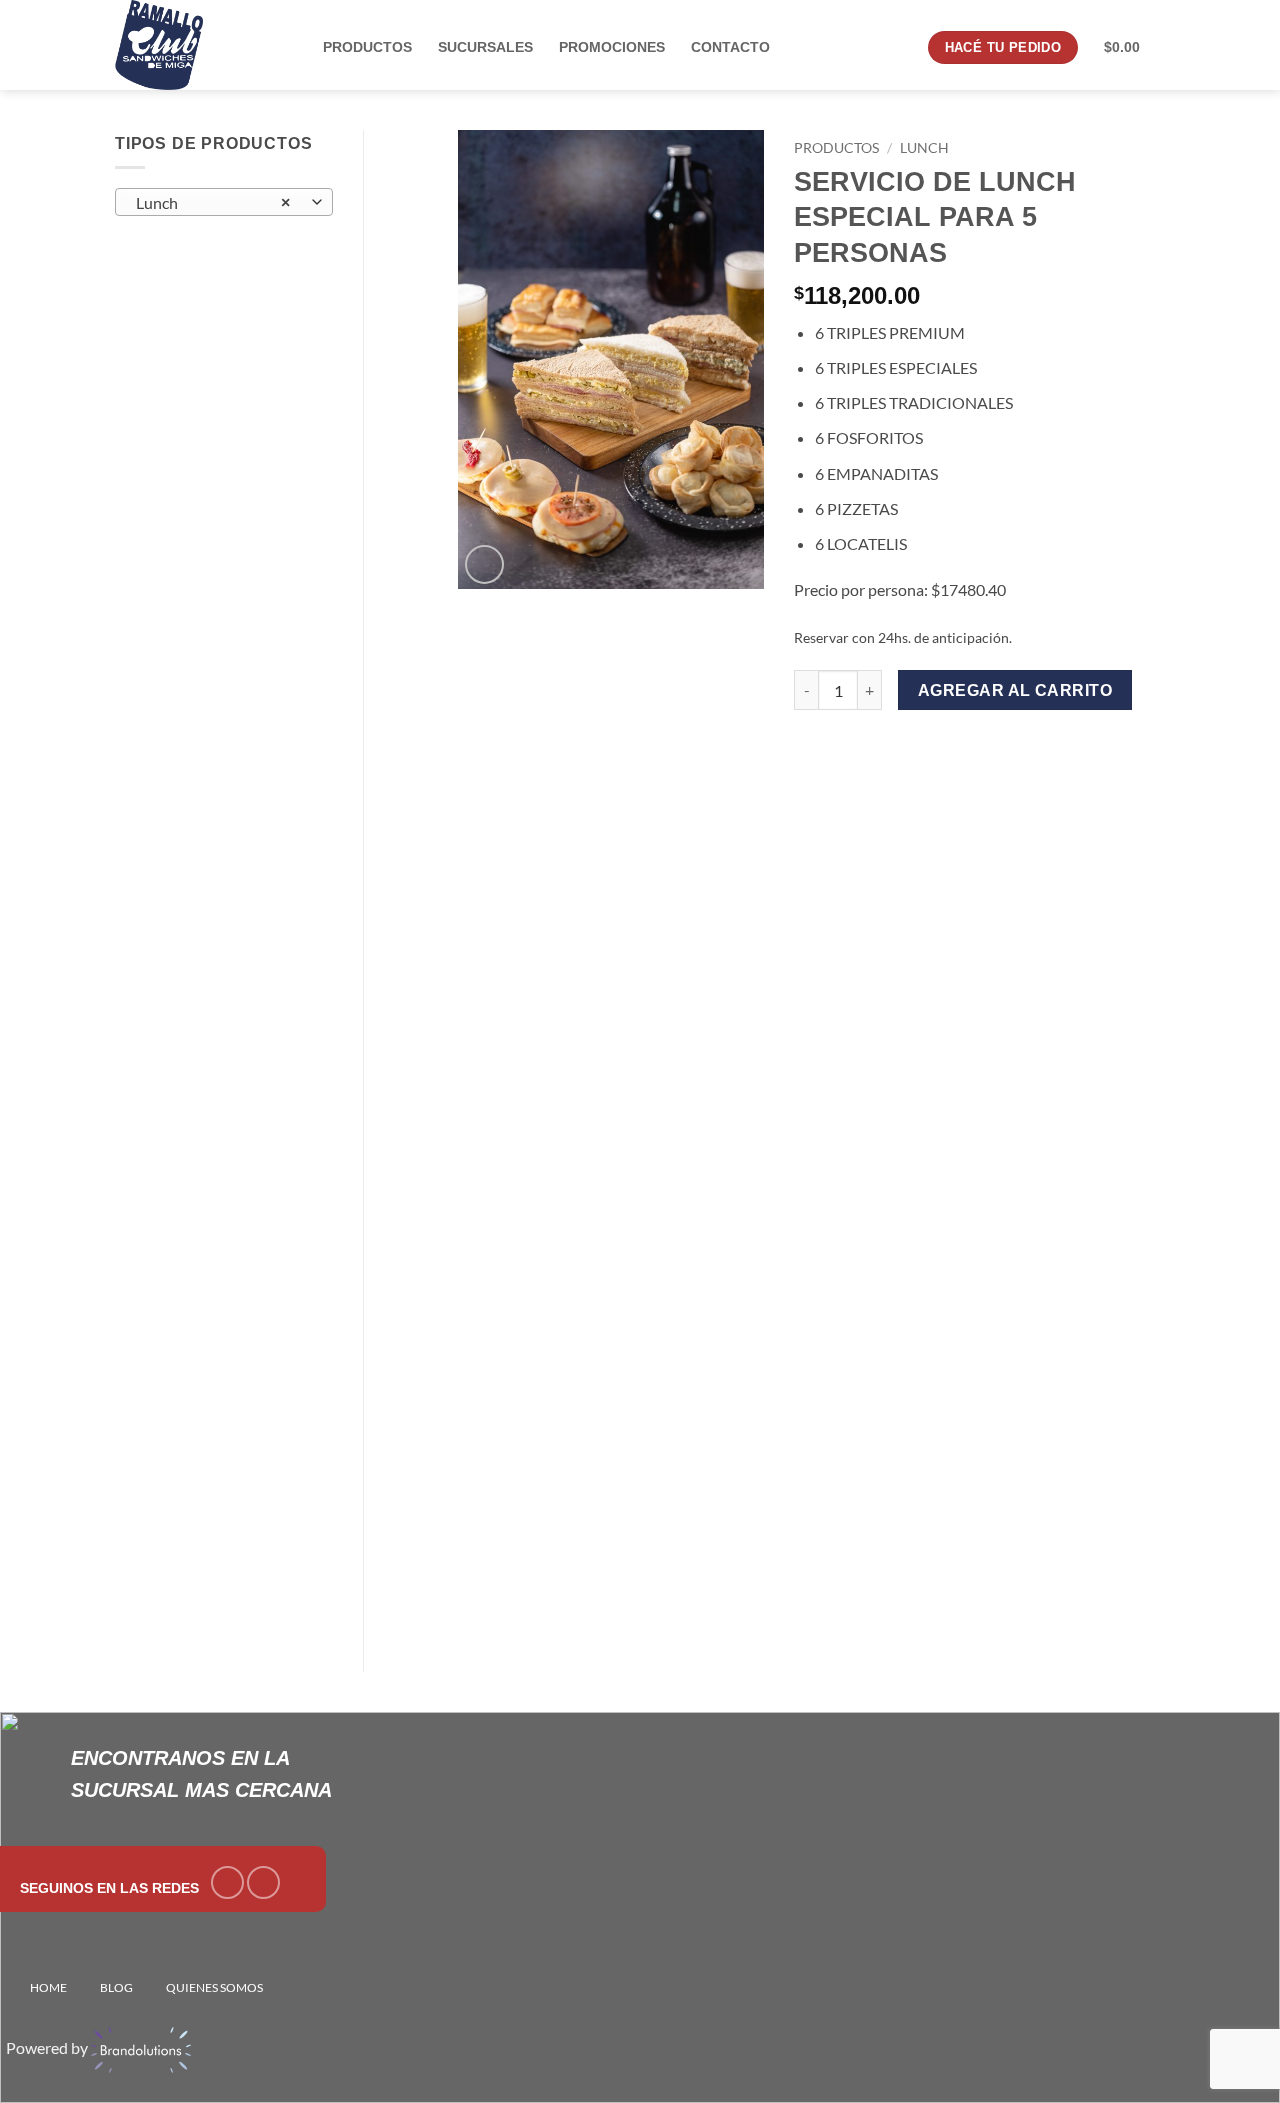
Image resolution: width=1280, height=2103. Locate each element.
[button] (484, 564)
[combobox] (224, 202)
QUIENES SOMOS (214, 1987)
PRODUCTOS (836, 148)
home (48, 1987)
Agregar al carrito (1015, 690)
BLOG (116, 1987)
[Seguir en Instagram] (263, 1882)
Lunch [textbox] (213, 203)
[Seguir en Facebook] (227, 1882)
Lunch (924, 148)
